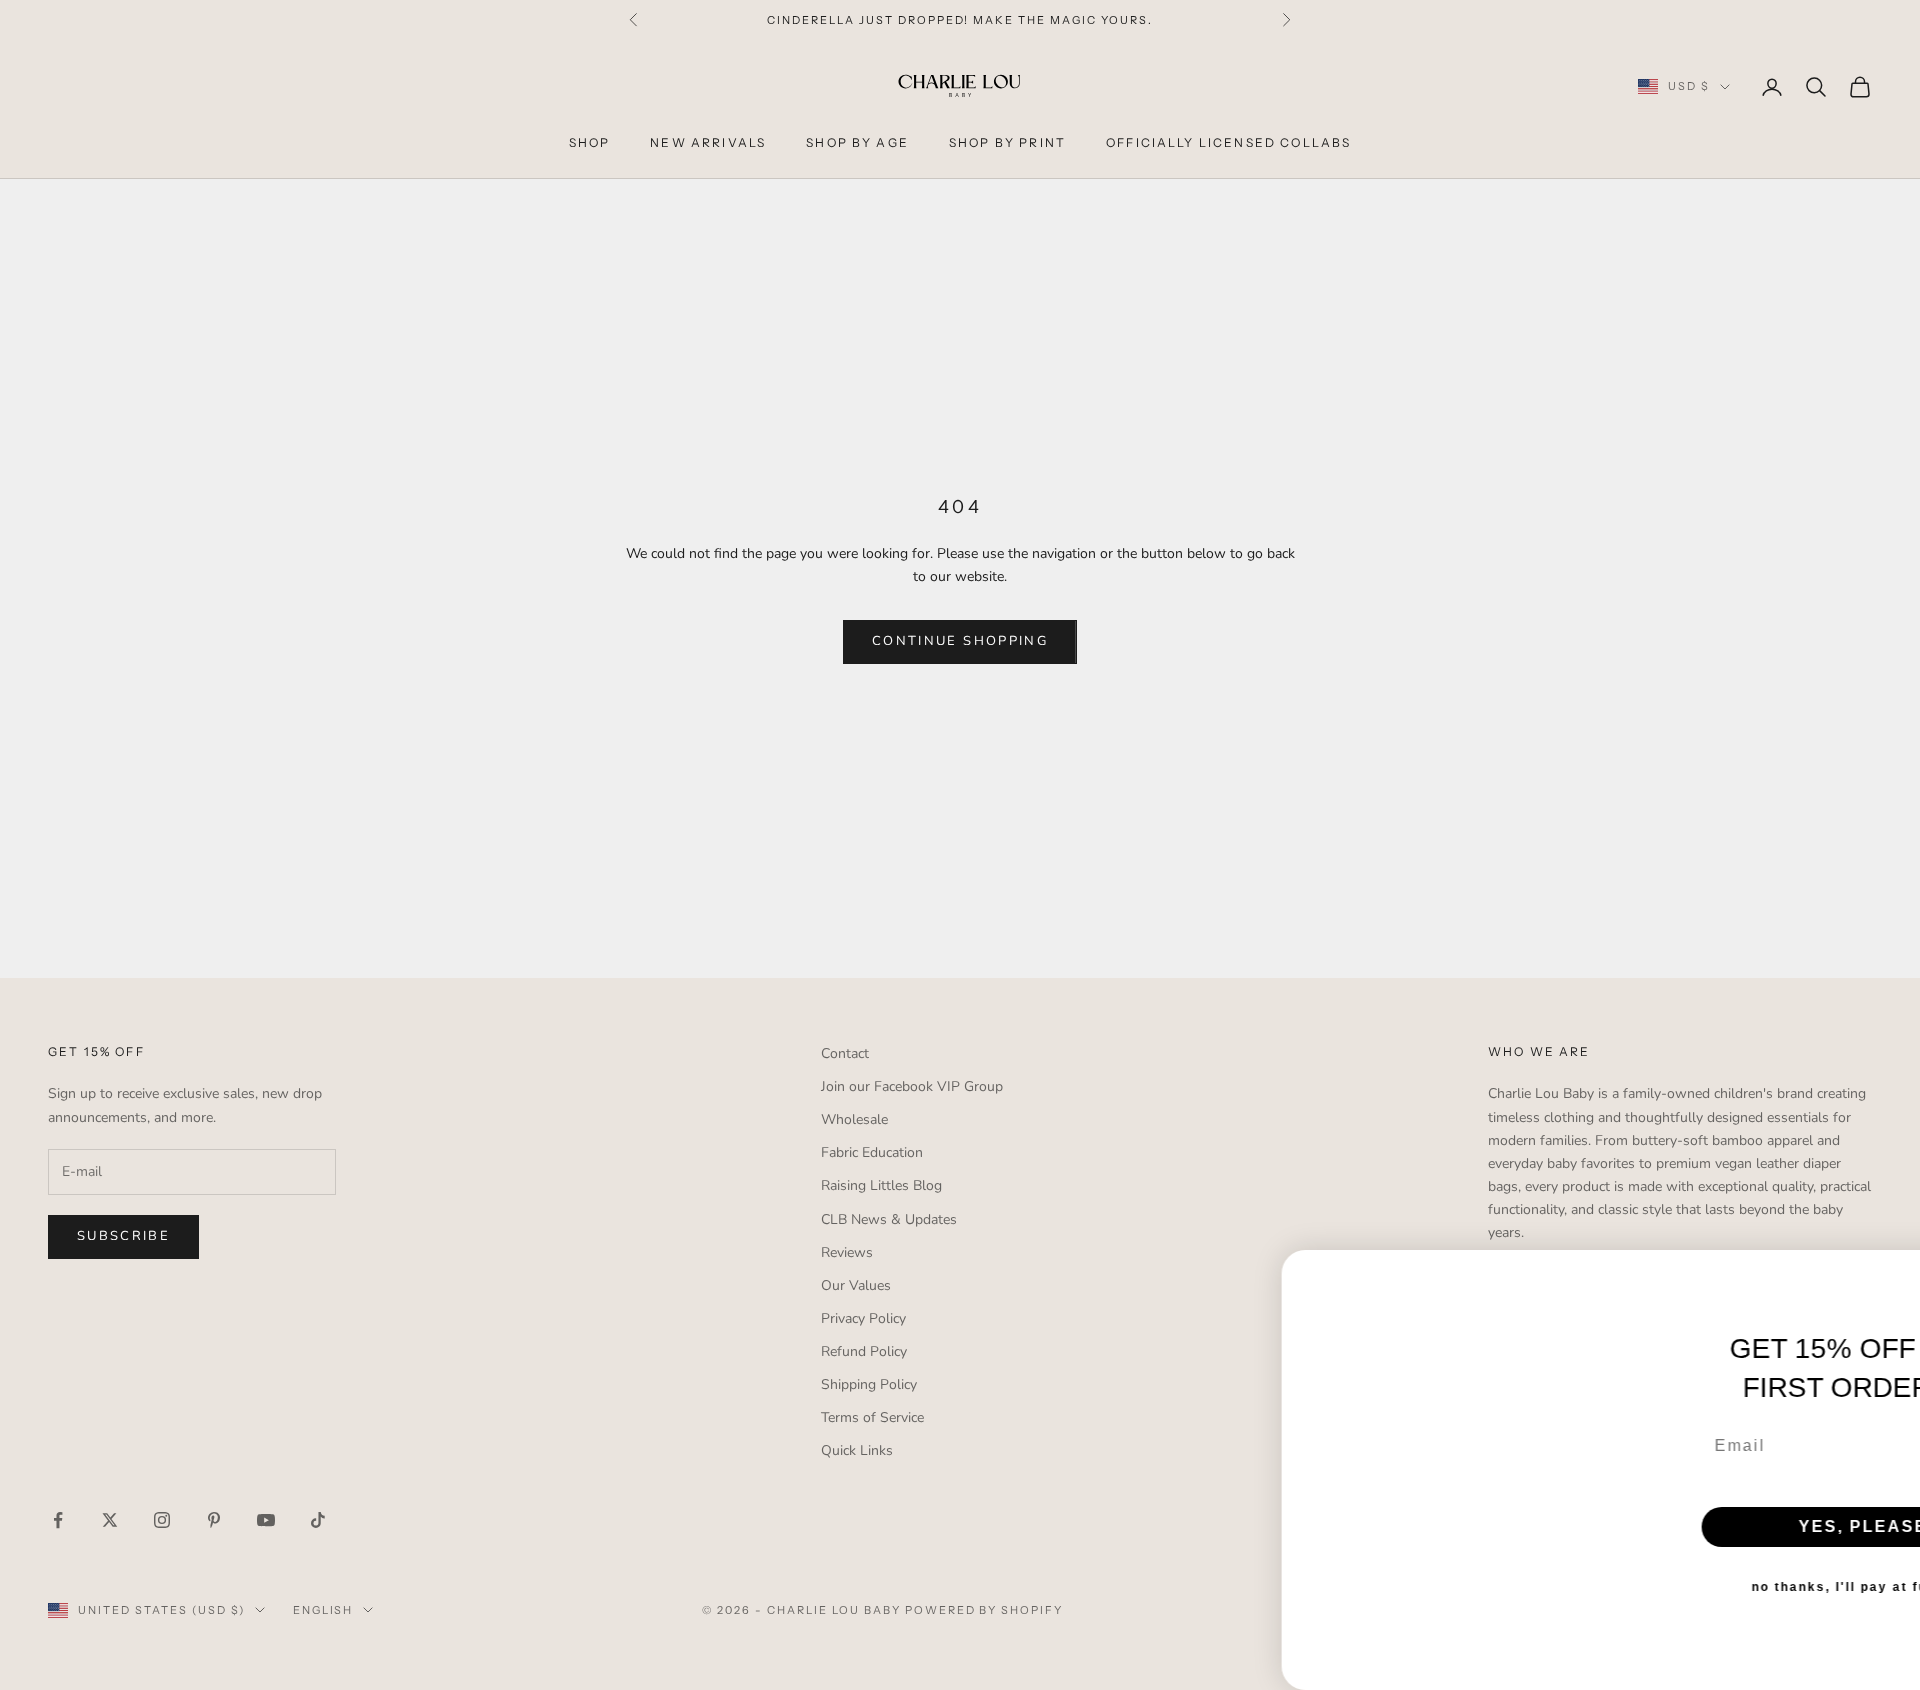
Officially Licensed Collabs (1228, 142)
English (323, 1610)
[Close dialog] (1898, 1220)
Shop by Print (1007, 142)
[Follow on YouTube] (266, 1520)
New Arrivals (708, 142)
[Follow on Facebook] (58, 1520)
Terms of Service (872, 1417)
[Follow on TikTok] (318, 1520)
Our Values (856, 1285)
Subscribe (123, 1236)
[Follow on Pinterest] (214, 1520)
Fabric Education (872, 1152)
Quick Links (857, 1450)
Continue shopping (960, 641)
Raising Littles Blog (881, 1185)
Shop (590, 142)
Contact (845, 1053)
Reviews (847, 1252)
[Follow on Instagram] (162, 1520)
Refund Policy (864, 1351)
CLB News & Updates (889, 1219)
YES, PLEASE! (1725, 1500)
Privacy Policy (863, 1318)
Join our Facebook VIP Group (912, 1086)
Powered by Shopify (984, 1610)
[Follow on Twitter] (110, 1520)
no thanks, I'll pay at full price (1725, 1561)
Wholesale (854, 1119)
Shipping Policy (869, 1384)
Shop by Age (857, 142)
